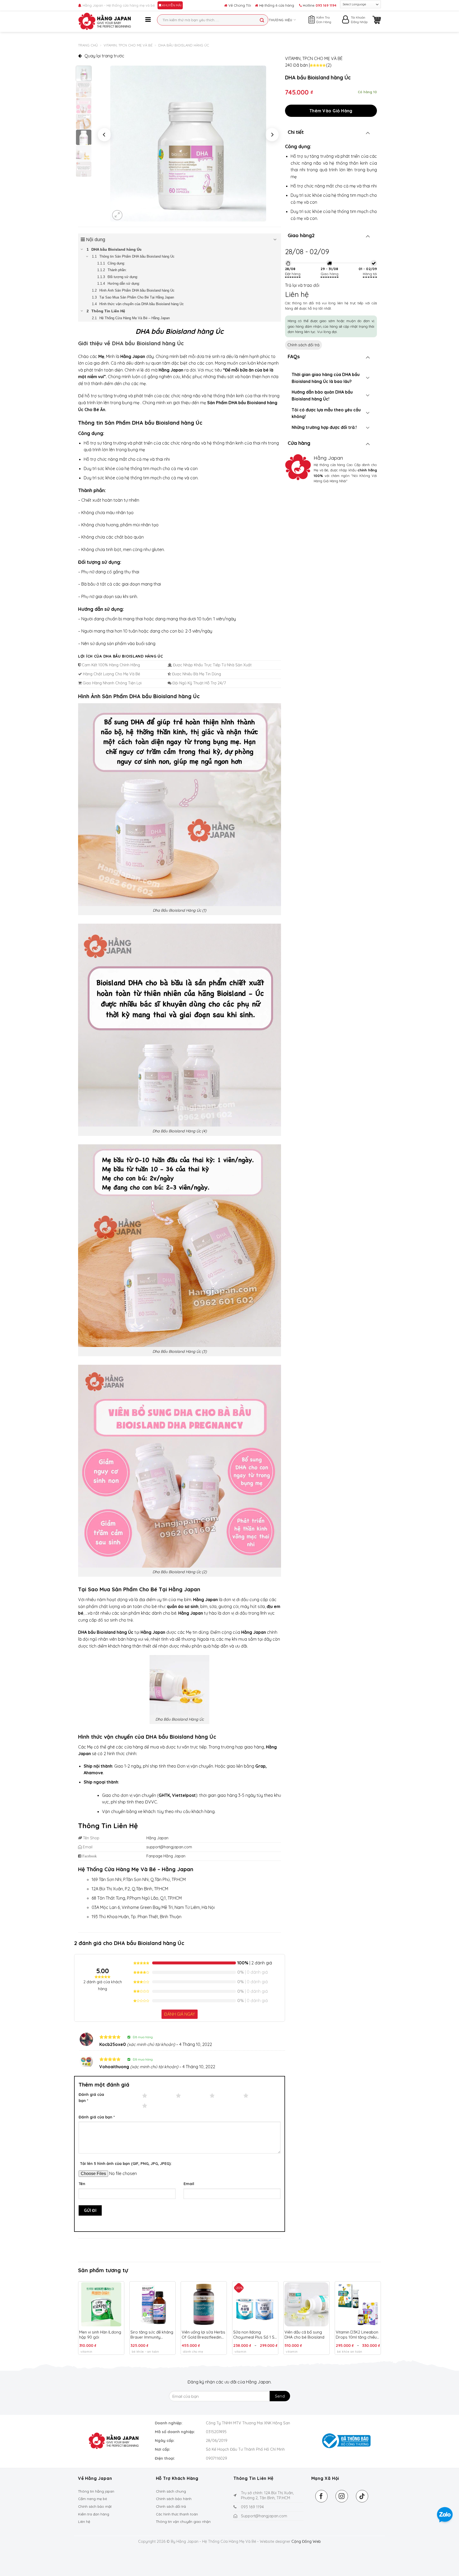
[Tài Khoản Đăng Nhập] (346, 21)
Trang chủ (88, 45)
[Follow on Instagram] (342, 2496)
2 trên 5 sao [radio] (162, 2095)
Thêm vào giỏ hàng (331, 111)
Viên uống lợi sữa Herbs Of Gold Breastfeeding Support (203, 2335)
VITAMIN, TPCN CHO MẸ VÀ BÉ (128, 45)
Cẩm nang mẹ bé (93, 2499)
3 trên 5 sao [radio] (196, 2095)
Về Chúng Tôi (239, 5)
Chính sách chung (171, 2491)
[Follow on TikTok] (362, 2496)
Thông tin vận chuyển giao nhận (183, 2522)
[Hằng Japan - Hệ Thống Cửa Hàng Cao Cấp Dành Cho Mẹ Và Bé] (105, 21)
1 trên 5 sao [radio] (128, 2095)
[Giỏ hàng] (377, 20)
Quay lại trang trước (104, 56)
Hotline (319, 5)
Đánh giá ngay (180, 2014)
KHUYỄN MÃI (171, 5)
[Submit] (262, 20)
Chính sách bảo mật (95, 2506)
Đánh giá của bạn (91, 2098)
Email (189, 2184)
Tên (82, 2184)
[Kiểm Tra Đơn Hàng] (312, 19)
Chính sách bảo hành (174, 2499)
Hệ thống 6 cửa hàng (276, 5)
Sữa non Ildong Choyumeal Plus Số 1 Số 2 (255, 2335)
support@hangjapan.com (169, 1847)
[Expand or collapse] (275, 240)
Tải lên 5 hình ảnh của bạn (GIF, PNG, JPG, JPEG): (126, 2164)
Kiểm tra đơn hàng (94, 2514)
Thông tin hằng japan (96, 2491)
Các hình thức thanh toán (177, 2514)
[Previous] (104, 135)
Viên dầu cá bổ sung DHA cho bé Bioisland (304, 2335)
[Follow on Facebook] (322, 2496)
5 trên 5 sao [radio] (128, 2106)
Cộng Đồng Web (306, 2541)
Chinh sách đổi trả (171, 2506)
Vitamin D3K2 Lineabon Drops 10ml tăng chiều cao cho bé (357, 2335)
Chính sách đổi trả (303, 345)
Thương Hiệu (281, 20)
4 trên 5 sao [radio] (229, 2095)
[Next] (272, 135)
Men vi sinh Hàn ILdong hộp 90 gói (100, 2335)
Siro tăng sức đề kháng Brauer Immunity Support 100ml (152, 2335)
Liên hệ (84, 2522)
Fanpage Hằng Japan (166, 1856)
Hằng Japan (157, 1838)
